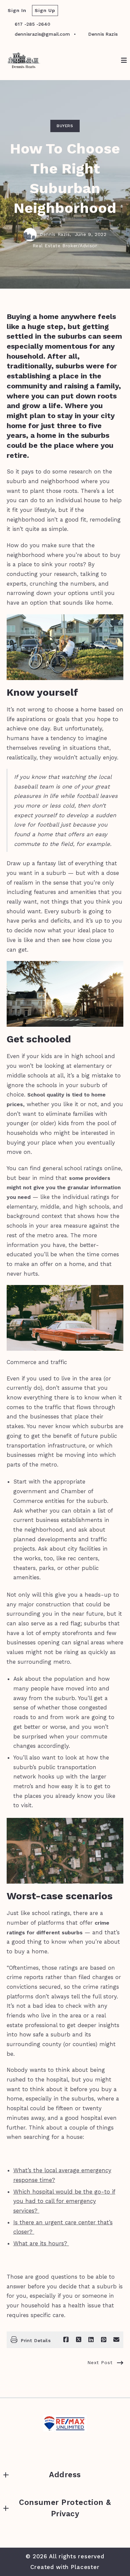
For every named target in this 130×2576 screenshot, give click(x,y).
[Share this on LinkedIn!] (91, 2340)
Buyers (65, 126)
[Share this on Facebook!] (66, 2340)
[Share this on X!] (79, 2340)
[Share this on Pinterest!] (104, 2340)
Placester (85, 2567)
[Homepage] (24, 60)
